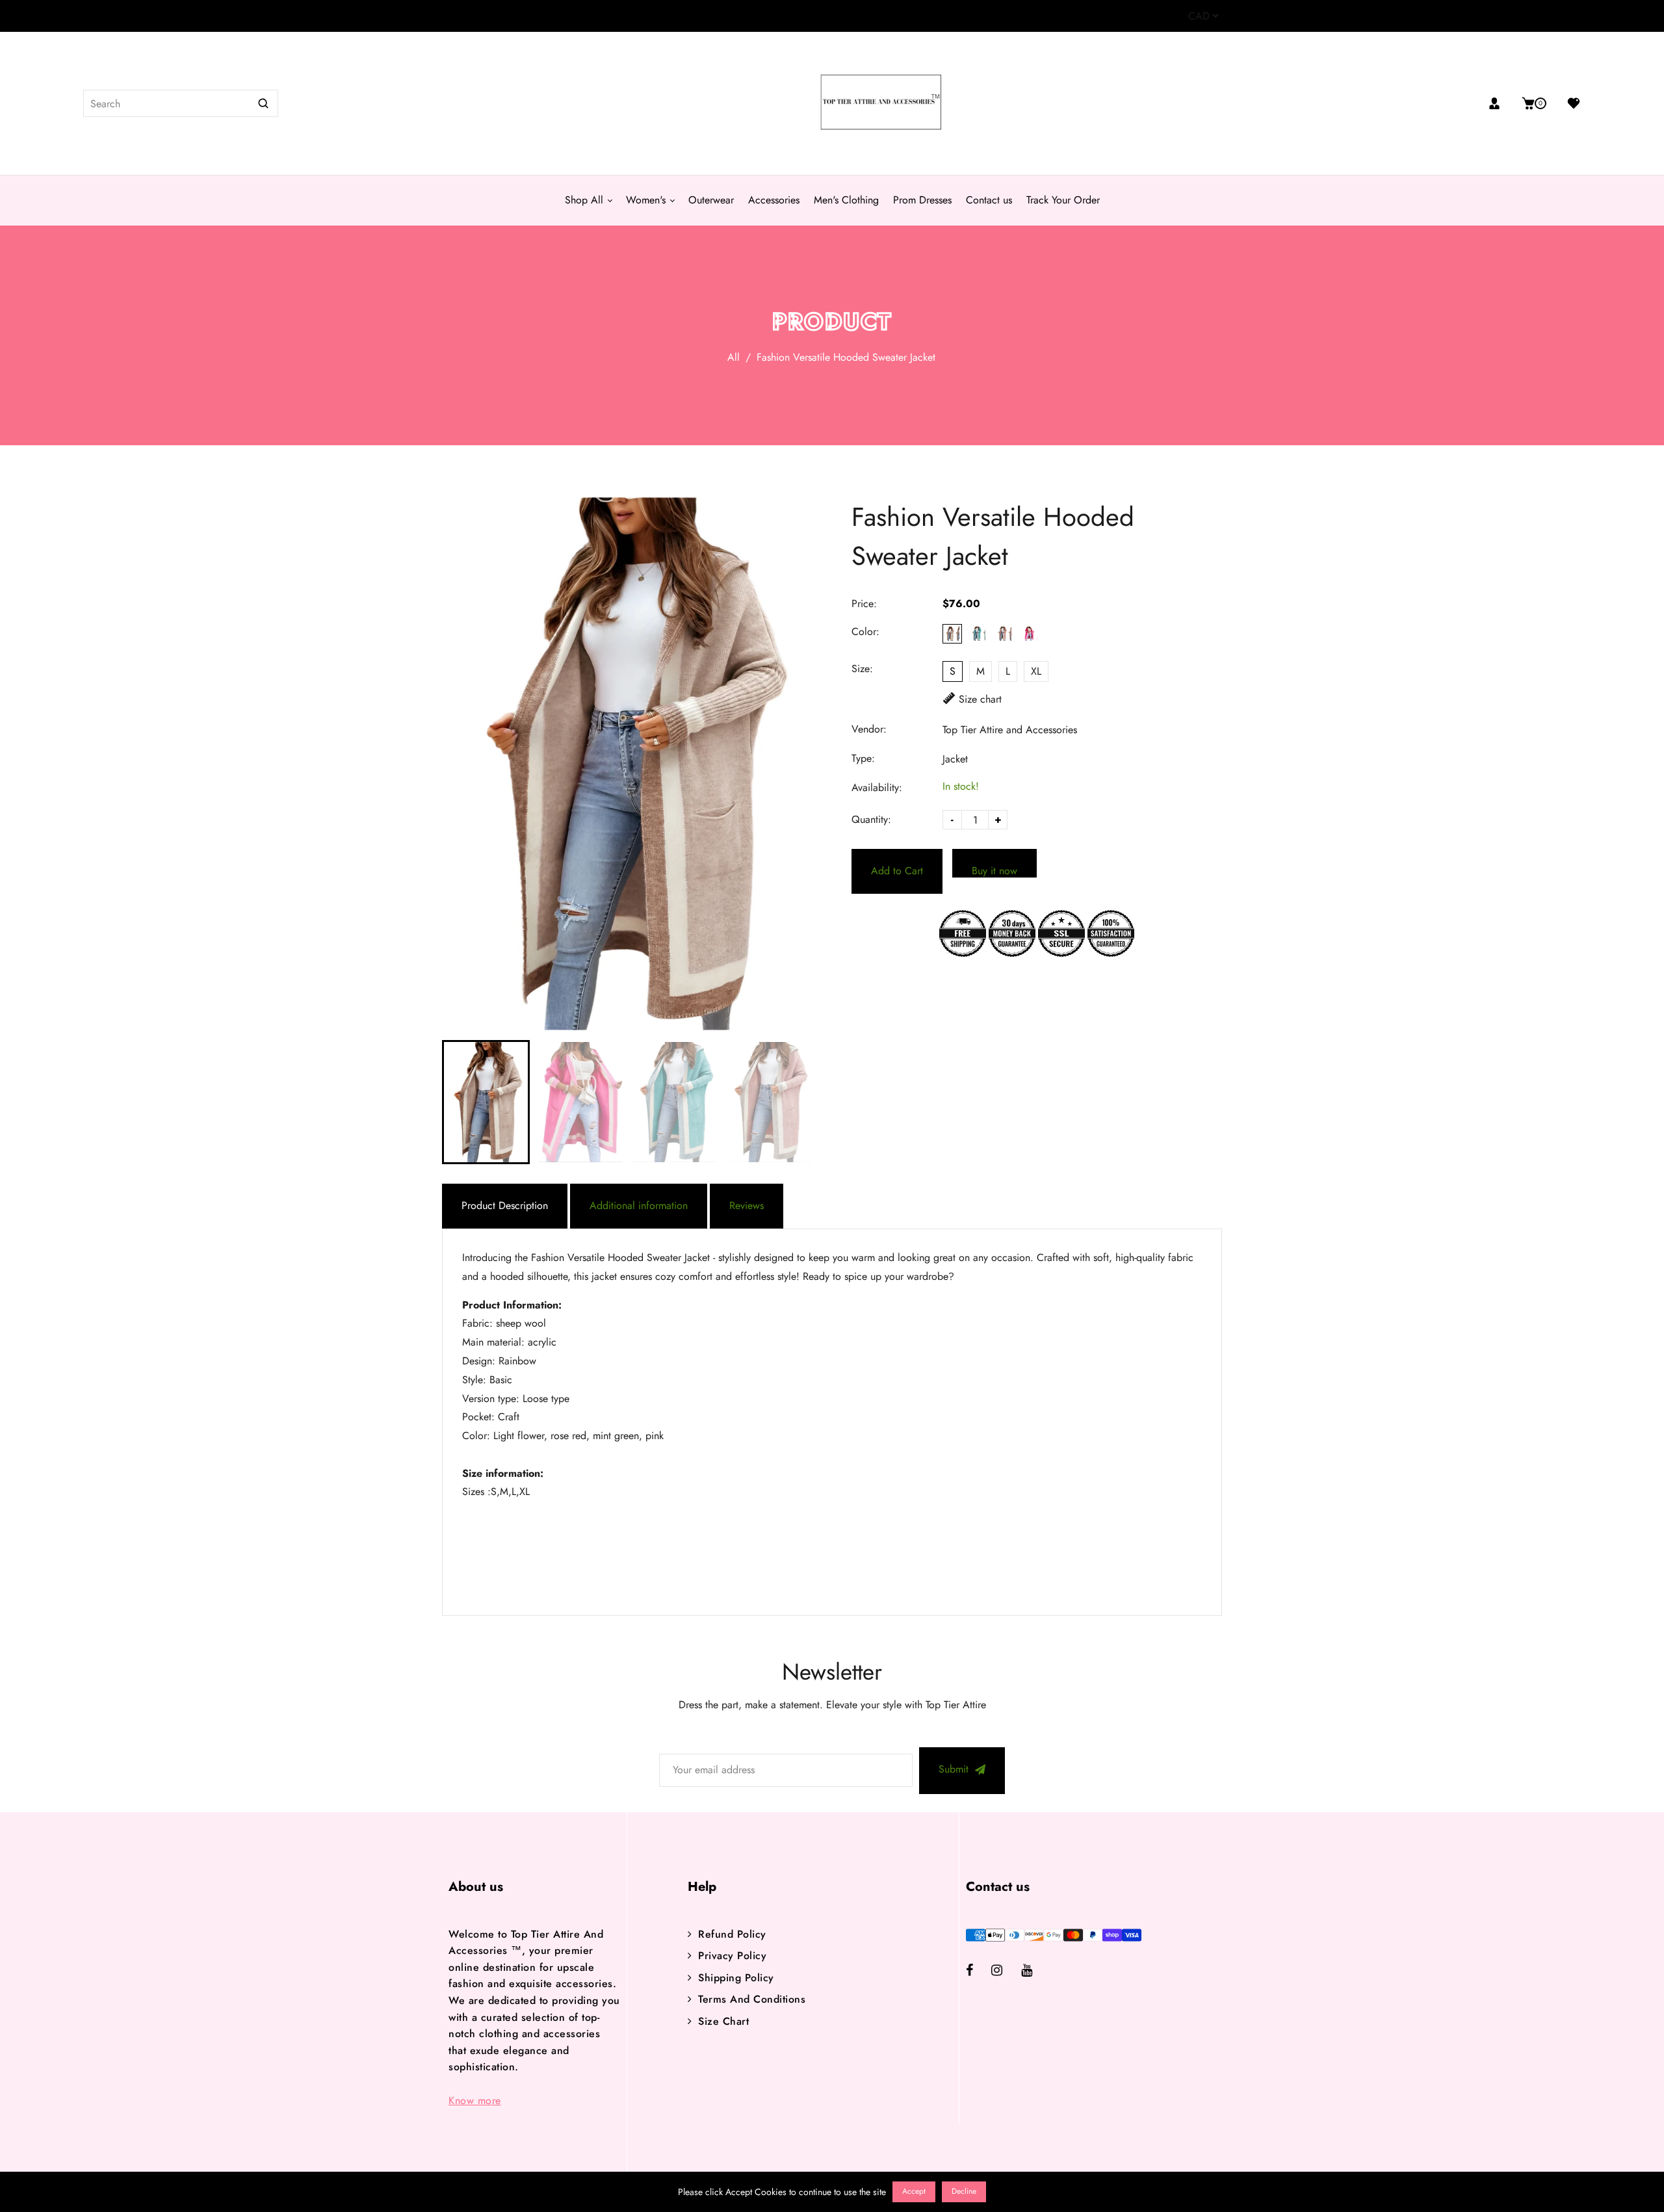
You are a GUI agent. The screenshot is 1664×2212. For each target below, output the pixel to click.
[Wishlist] (1569, 103)
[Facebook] (979, 1971)
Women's (647, 200)
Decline (964, 2191)
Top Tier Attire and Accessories (1010, 730)
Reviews (747, 1205)
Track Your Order (1063, 200)
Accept (914, 2191)
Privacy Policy (732, 1956)
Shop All (586, 200)
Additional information (639, 1205)
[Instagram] (1006, 1971)
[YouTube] (1036, 1971)
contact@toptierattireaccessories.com (525, 16)
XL (1036, 671)
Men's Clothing (846, 200)
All (734, 357)
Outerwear (711, 200)
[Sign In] (1499, 103)
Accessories (774, 200)
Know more (475, 2101)
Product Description (505, 1205)
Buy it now (994, 870)
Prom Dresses (922, 200)
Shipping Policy (736, 1978)
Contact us (989, 200)
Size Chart (723, 2021)
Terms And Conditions (752, 1999)
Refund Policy (732, 1934)
